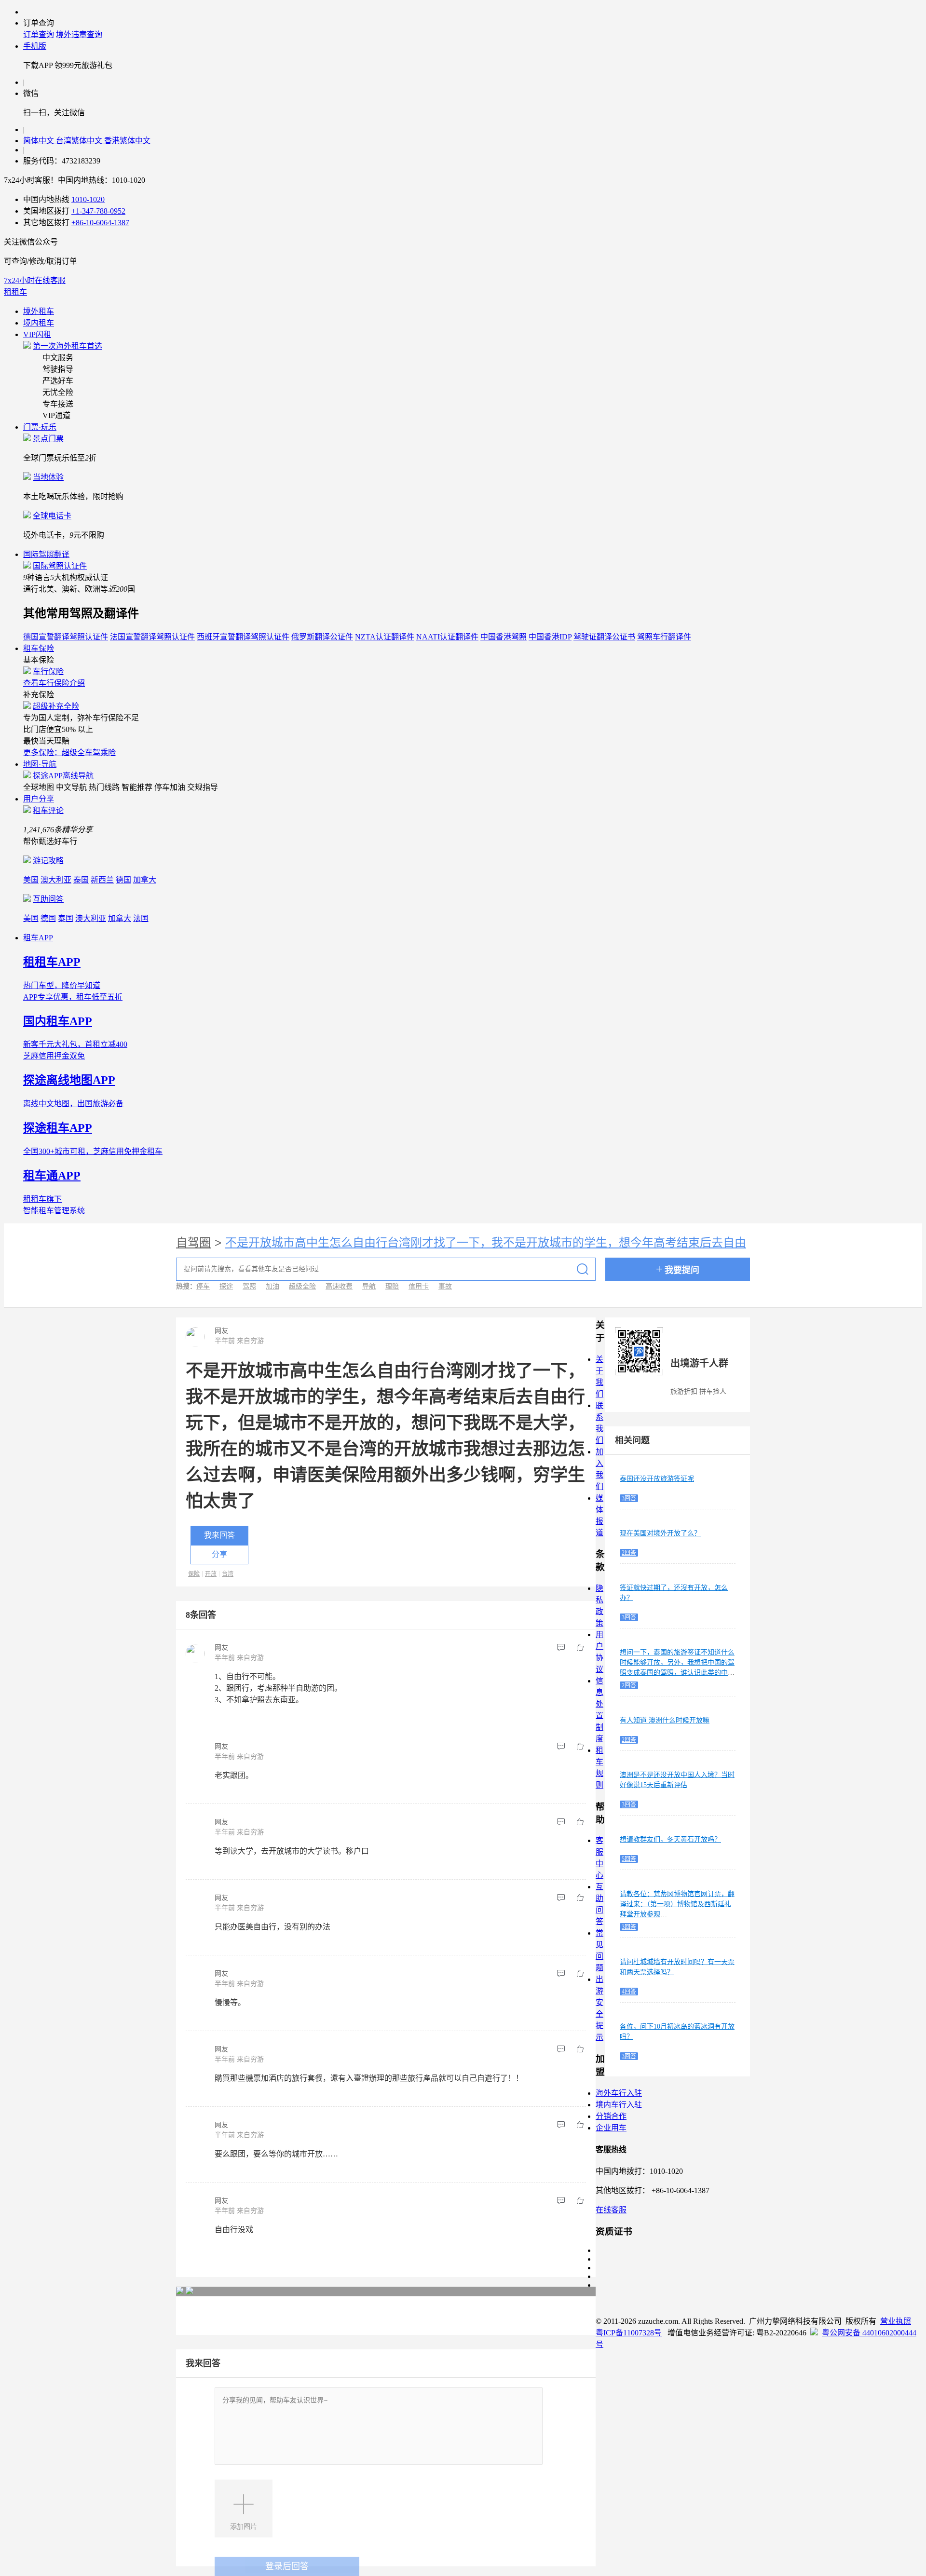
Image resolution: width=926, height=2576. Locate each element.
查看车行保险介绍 (54, 683)
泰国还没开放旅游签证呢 (657, 1479)
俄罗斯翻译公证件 (322, 637)
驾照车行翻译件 (664, 637)
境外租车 (39, 311)
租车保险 (39, 648)
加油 (272, 1286)
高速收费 (339, 1286)
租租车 (15, 292)
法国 (141, 918)
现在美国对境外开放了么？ (660, 1533)
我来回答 (219, 1535)
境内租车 (39, 323)
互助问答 (48, 899)
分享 (219, 1554)
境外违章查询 (79, 34)
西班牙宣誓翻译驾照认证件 (243, 637)
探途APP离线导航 (63, 776)
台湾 (228, 1574)
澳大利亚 (56, 880)
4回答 (629, 1992)
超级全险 (302, 1286)
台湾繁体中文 (80, 141)
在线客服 (611, 2210)
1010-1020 (88, 199)
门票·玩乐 (40, 427)
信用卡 (419, 1286)
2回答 (629, 1553)
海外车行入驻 (619, 2093)
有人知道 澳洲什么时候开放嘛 (665, 1720)
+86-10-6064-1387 (100, 223)
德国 (123, 880)
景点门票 (48, 439)
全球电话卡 (52, 516)
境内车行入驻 (619, 2105)
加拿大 (145, 880)
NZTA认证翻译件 (385, 637)
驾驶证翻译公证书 (604, 637)
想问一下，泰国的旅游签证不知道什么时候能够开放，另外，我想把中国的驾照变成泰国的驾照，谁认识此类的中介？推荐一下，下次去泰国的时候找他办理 (677, 1673)
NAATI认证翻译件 (447, 637)
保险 (194, 1574)
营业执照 (896, 2321)
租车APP (38, 938)
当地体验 (48, 477)
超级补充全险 (56, 706)
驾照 (249, 1286)
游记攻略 (48, 861)
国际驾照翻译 (46, 554)
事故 (445, 1286)
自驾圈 (193, 1243)
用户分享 (39, 799)
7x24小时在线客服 (35, 280)
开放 (211, 1574)
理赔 (392, 1286)
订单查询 (39, 34)
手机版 (35, 46)
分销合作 (611, 2116)
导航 (369, 1286)
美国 (31, 880)
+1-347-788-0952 (98, 211)
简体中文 (40, 141)
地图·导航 (40, 764)
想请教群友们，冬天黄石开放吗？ (670, 1839)
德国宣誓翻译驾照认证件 (66, 637)
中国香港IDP (550, 637)
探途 (226, 1286)
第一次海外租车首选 (68, 346)
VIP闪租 (37, 334)
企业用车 (611, 2128)
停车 (203, 1286)
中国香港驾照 (504, 637)
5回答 (629, 1859)
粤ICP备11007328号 (629, 2333)
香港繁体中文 (127, 141)
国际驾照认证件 (60, 566)
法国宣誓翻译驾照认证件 (152, 637)
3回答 (629, 1498)
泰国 (81, 880)
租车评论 (48, 810)
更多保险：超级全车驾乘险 (69, 752)
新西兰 (102, 880)
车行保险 (48, 671)
